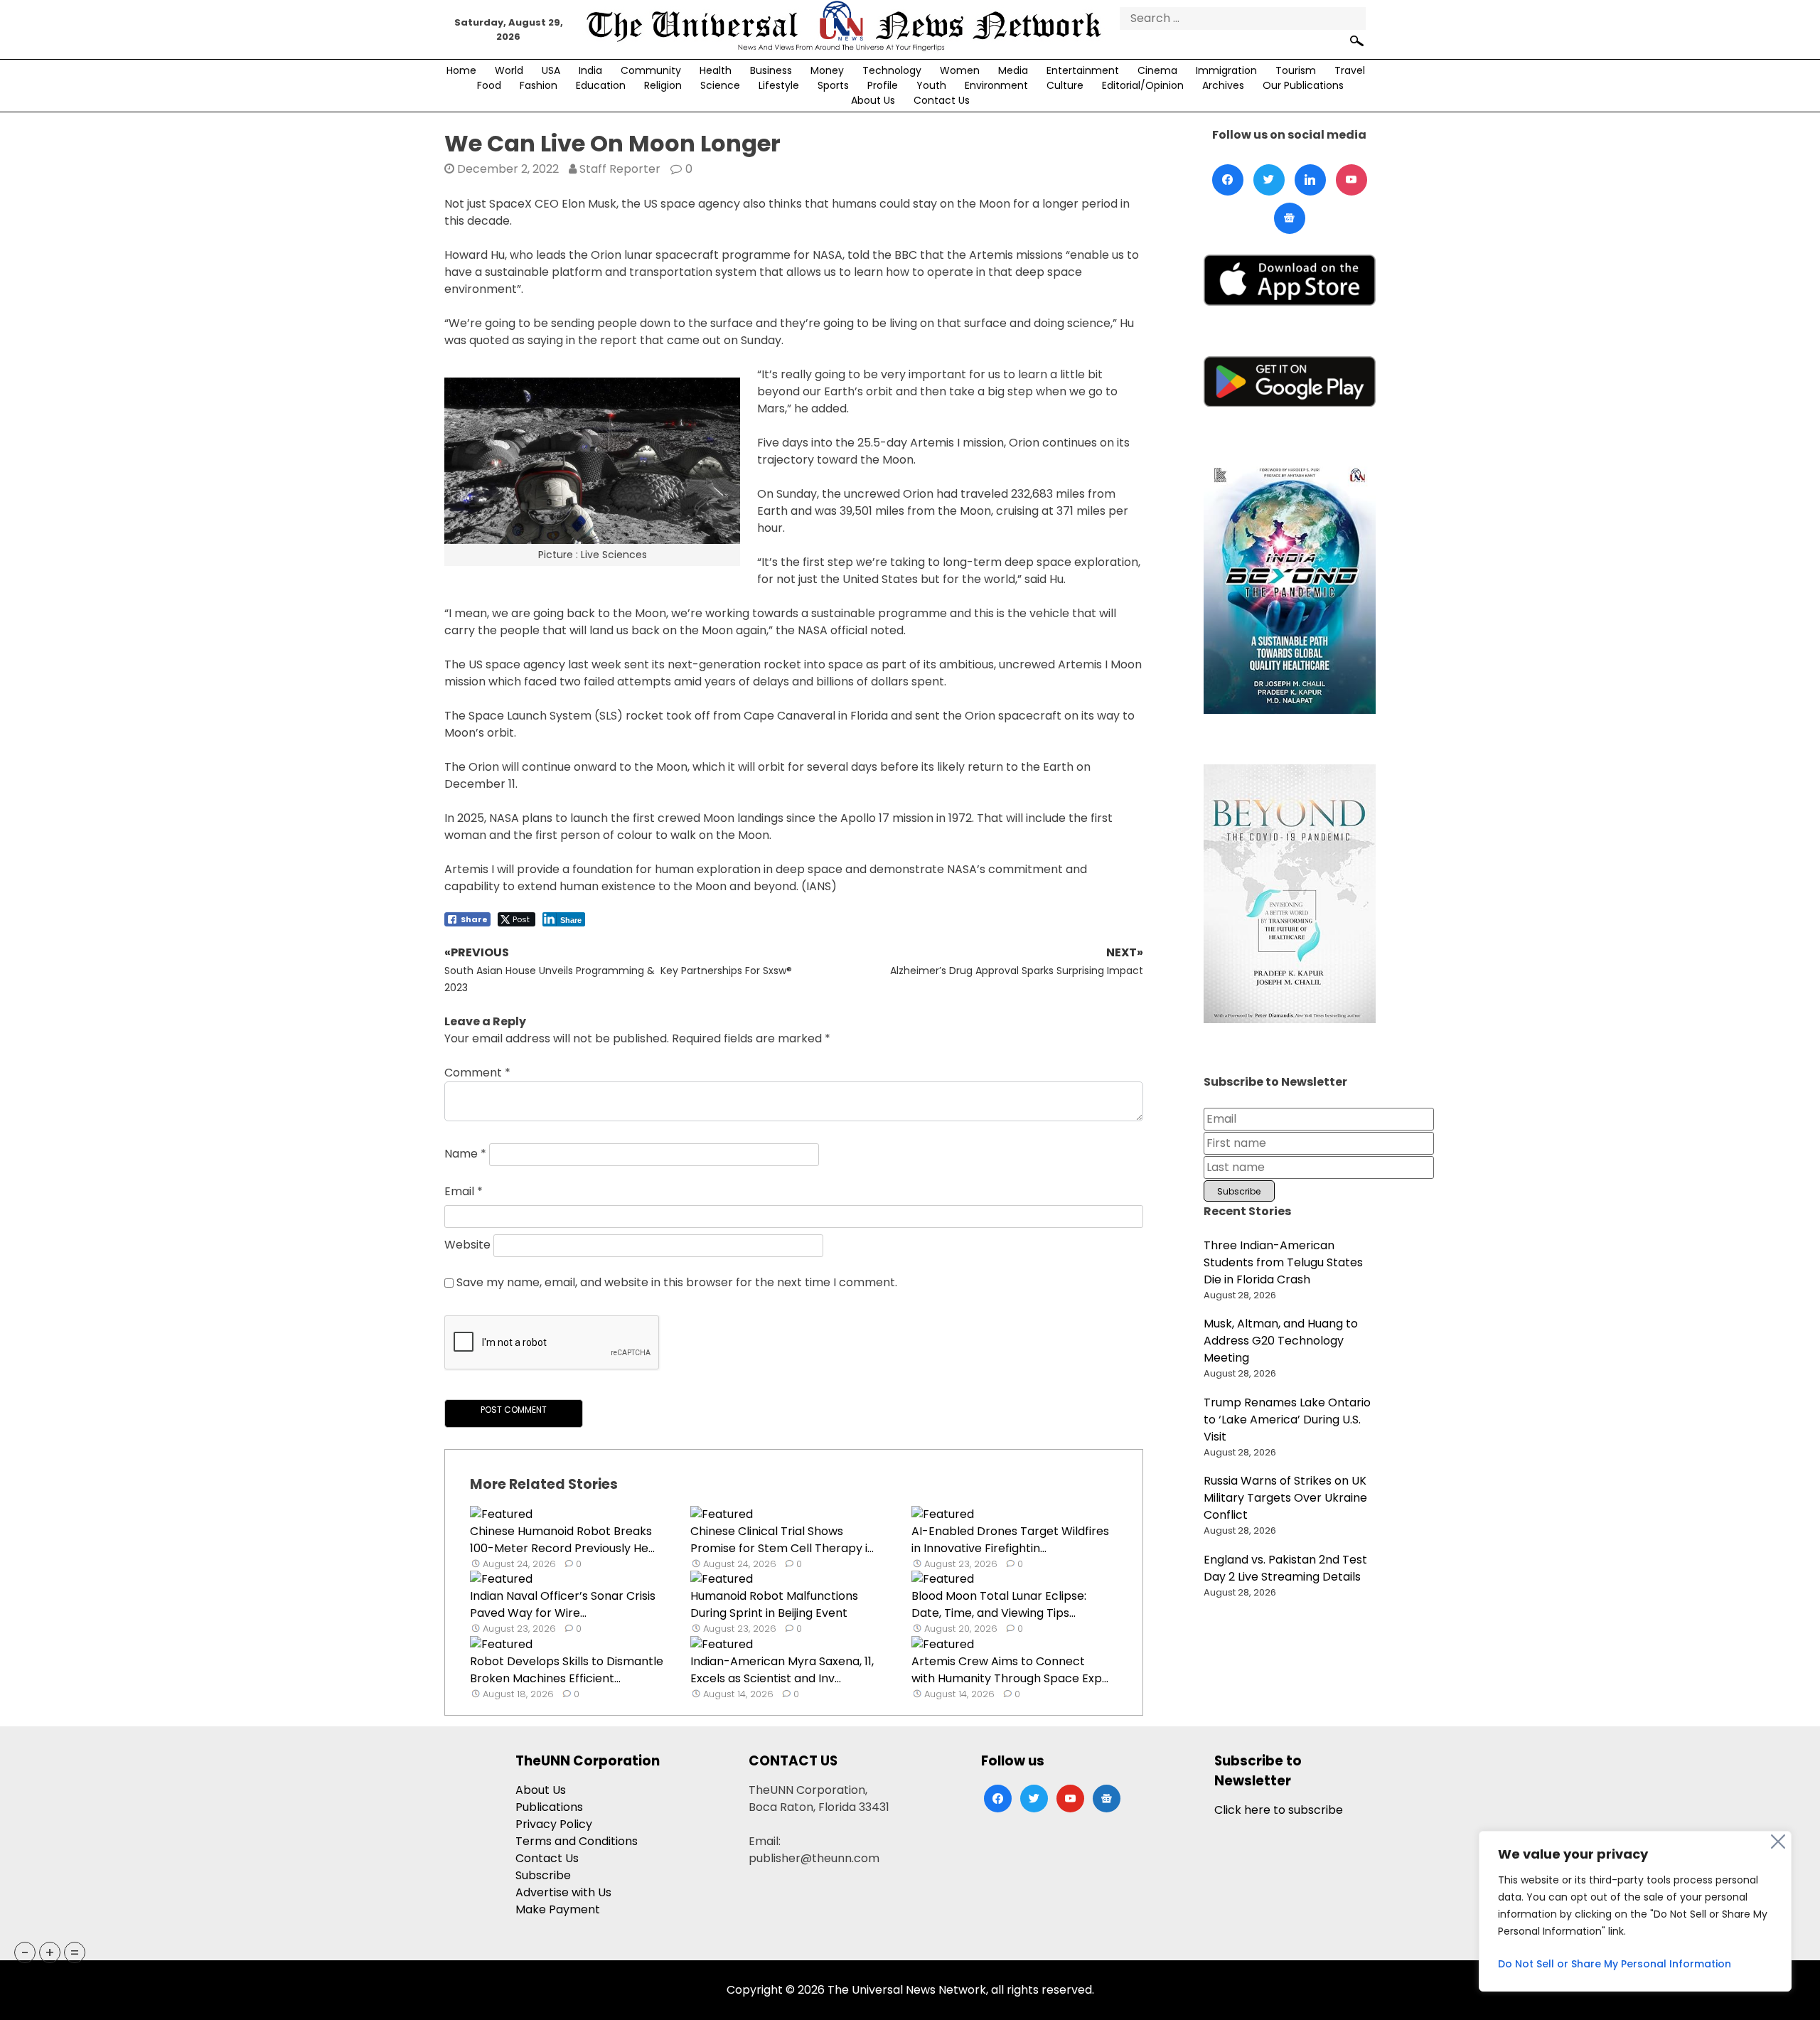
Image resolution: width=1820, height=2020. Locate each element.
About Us (873, 100)
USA (551, 70)
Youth (931, 85)
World (509, 70)
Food (489, 85)
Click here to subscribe (1279, 1810)
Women (960, 70)
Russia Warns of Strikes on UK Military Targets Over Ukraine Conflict (1285, 1498)
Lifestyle (779, 85)
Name (465, 1154)
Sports (833, 85)
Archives (1223, 85)
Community (651, 70)
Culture (1065, 85)
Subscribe (543, 1875)
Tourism (1296, 70)
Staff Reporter (620, 169)
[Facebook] (1228, 180)
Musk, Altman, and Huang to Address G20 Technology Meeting (1281, 1341)
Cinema (1157, 70)
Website (467, 1245)
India (590, 70)
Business (771, 70)
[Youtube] (1351, 180)
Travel (1350, 70)
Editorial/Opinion (1143, 85)
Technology (892, 70)
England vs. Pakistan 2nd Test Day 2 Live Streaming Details (1285, 1568)
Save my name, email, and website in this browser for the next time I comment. (677, 1282)
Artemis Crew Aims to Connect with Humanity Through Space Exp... (1010, 1670)
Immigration (1226, 70)
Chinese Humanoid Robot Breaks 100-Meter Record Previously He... (562, 1540)
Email (464, 1191)
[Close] (1778, 1842)
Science (720, 85)
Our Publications (1303, 85)
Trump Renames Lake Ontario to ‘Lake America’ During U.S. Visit (1287, 1420)
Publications (549, 1807)
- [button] (25, 1952)
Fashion (539, 85)
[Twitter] (1269, 180)
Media (1013, 70)
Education (601, 85)
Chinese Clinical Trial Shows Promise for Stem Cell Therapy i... (782, 1540)
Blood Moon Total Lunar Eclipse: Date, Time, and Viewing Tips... (999, 1604)
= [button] (75, 1952)
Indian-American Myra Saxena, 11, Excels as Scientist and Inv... (782, 1670)
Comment (477, 1073)
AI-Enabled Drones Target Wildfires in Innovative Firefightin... (1010, 1540)
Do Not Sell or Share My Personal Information (1615, 1964)
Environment (996, 85)
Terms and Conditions (577, 1841)
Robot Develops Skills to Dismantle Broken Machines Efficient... (567, 1670)
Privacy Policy (554, 1824)
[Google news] (1290, 218)
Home (461, 70)
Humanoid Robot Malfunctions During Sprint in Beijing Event (774, 1604)
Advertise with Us (563, 1892)
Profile (883, 85)
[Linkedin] (1310, 180)
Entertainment (1083, 70)
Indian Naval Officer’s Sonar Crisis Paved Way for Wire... (563, 1604)
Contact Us (942, 100)
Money (827, 70)
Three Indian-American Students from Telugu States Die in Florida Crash (1283, 1262)
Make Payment (558, 1909)
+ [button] (50, 1952)
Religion (663, 85)
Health (716, 70)
